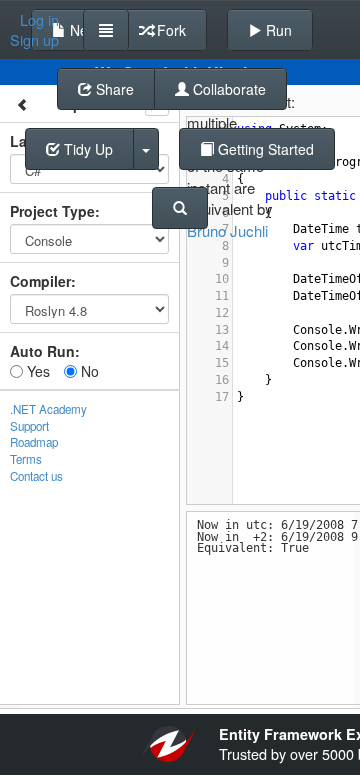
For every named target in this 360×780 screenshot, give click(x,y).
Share (113, 89)
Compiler (40, 281)
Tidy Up (86, 149)
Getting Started (264, 149)
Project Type (52, 211)
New (82, 30)
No (88, 371)
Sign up (34, 40)
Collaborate (227, 89)
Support (29, 426)
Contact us (36, 476)
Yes (36, 371)
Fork (169, 30)
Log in (39, 20)
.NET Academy (48, 409)
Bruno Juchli (227, 230)
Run (277, 30)
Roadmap (34, 442)
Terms (26, 459)
